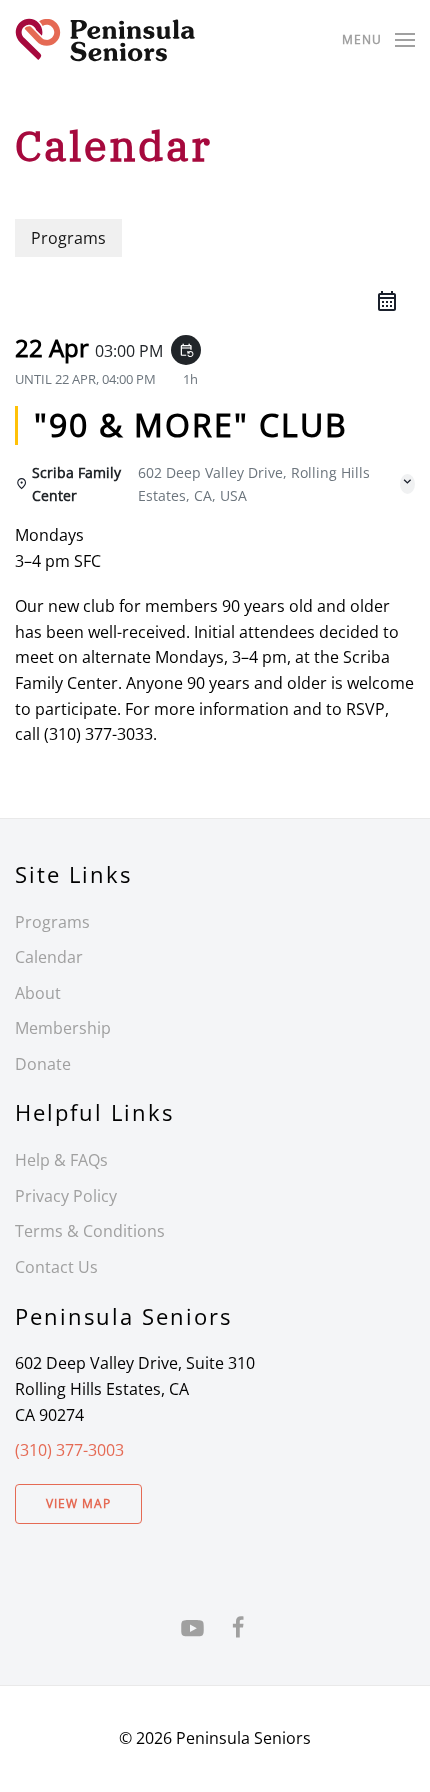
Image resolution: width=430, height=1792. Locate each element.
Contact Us (56, 1267)
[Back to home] (105, 40)
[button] (378, 40)
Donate (43, 1064)
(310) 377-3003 (69, 1450)
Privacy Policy (66, 1196)
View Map (78, 1503)
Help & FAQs (61, 1160)
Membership (63, 1028)
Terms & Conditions (90, 1231)
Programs (52, 922)
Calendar (49, 957)
